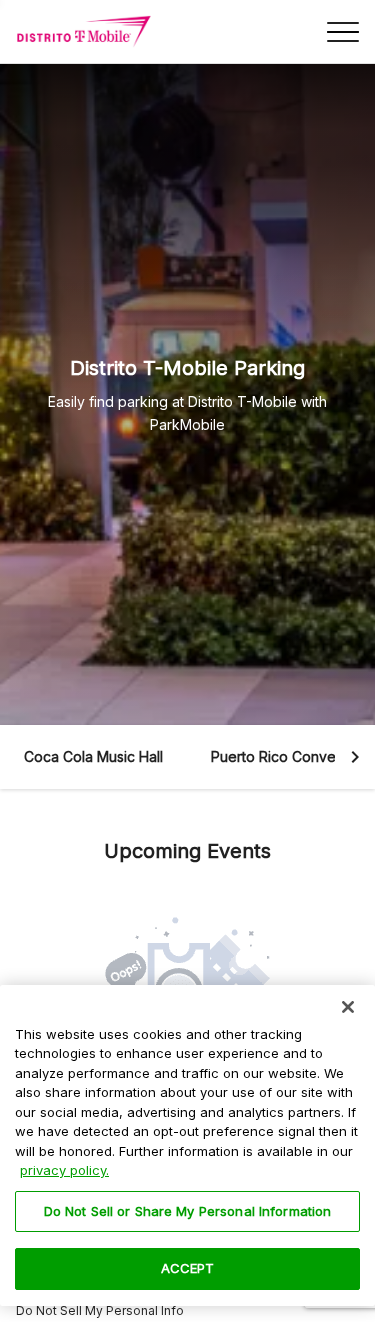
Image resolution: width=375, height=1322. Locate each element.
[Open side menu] (343, 32)
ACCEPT (188, 1268)
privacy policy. (64, 1170)
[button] (93, 757)
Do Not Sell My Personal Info (100, 1310)
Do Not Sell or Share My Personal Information (188, 1211)
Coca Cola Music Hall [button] (93, 756)
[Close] (348, 1007)
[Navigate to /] (84, 32)
